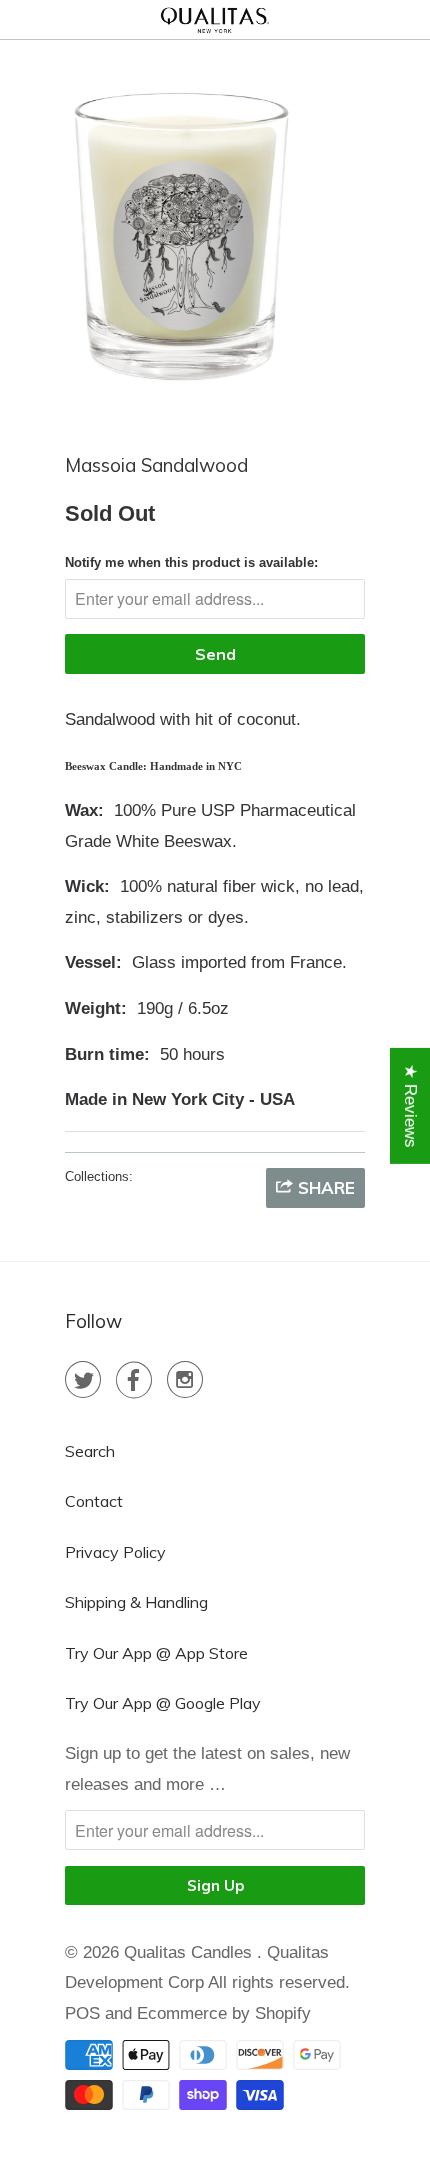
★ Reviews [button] (410, 1106)
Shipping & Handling (136, 1602)
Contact (94, 1501)
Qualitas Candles (190, 1952)
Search (90, 1451)
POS (82, 2013)
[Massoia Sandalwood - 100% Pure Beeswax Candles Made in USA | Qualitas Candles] (182, 235)
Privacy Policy (115, 1552)
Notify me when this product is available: (191, 562)
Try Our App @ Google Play (163, 1703)
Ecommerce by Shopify (224, 2013)
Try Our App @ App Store (156, 1653)
